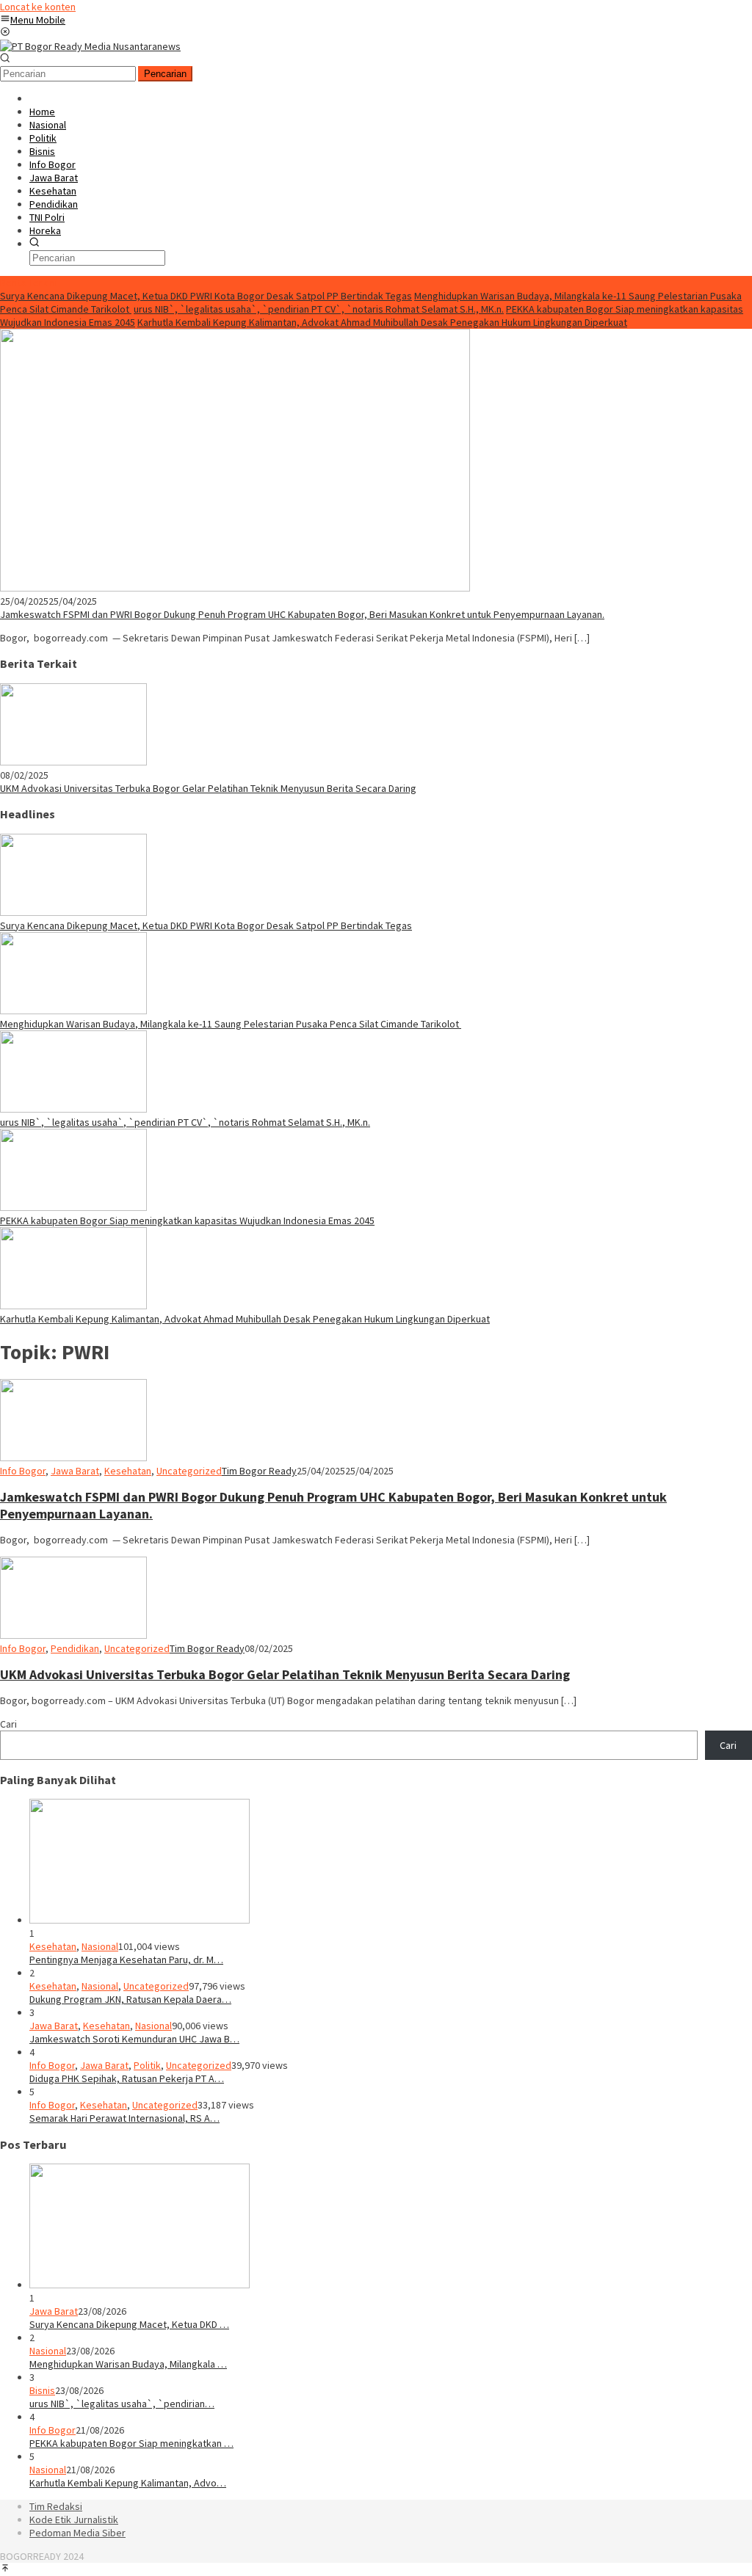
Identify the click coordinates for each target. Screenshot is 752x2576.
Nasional (100, 1946)
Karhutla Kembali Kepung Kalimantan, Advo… (128, 2483)
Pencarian (165, 74)
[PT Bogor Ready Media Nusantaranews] (90, 46)
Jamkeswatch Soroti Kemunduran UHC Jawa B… (134, 2039)
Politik (147, 2065)
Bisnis (42, 2390)
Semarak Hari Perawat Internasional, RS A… (124, 2118)
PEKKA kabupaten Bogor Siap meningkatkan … (131, 2443)
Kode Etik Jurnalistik (74, 2519)
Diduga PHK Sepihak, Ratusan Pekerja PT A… (127, 2078)
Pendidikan (75, 1648)
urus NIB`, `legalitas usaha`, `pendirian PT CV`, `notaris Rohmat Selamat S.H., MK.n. (319, 309)
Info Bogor (23, 1471)
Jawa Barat (75, 1471)
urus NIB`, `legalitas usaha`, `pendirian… (122, 2404)
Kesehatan (128, 1471)
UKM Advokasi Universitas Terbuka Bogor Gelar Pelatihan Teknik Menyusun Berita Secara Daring (208, 788)
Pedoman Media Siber (77, 2533)
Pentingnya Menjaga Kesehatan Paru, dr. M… (126, 1960)
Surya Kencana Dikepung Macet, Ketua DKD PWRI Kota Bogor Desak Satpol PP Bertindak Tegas (206, 296)
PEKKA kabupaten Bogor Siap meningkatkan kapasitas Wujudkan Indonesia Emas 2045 (187, 1220)
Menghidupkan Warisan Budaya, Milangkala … (128, 2364)
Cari (8, 1724)
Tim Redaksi (56, 2506)
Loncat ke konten (38, 7)
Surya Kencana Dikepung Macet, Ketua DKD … (129, 2324)
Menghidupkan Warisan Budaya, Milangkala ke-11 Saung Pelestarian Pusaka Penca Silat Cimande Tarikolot (231, 1024)
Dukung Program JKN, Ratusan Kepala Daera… (130, 1999)
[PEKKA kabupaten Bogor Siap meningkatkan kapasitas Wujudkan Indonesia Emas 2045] (73, 1207)
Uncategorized (189, 1471)
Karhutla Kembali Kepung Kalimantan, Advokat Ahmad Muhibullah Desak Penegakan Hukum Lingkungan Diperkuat (382, 322)
